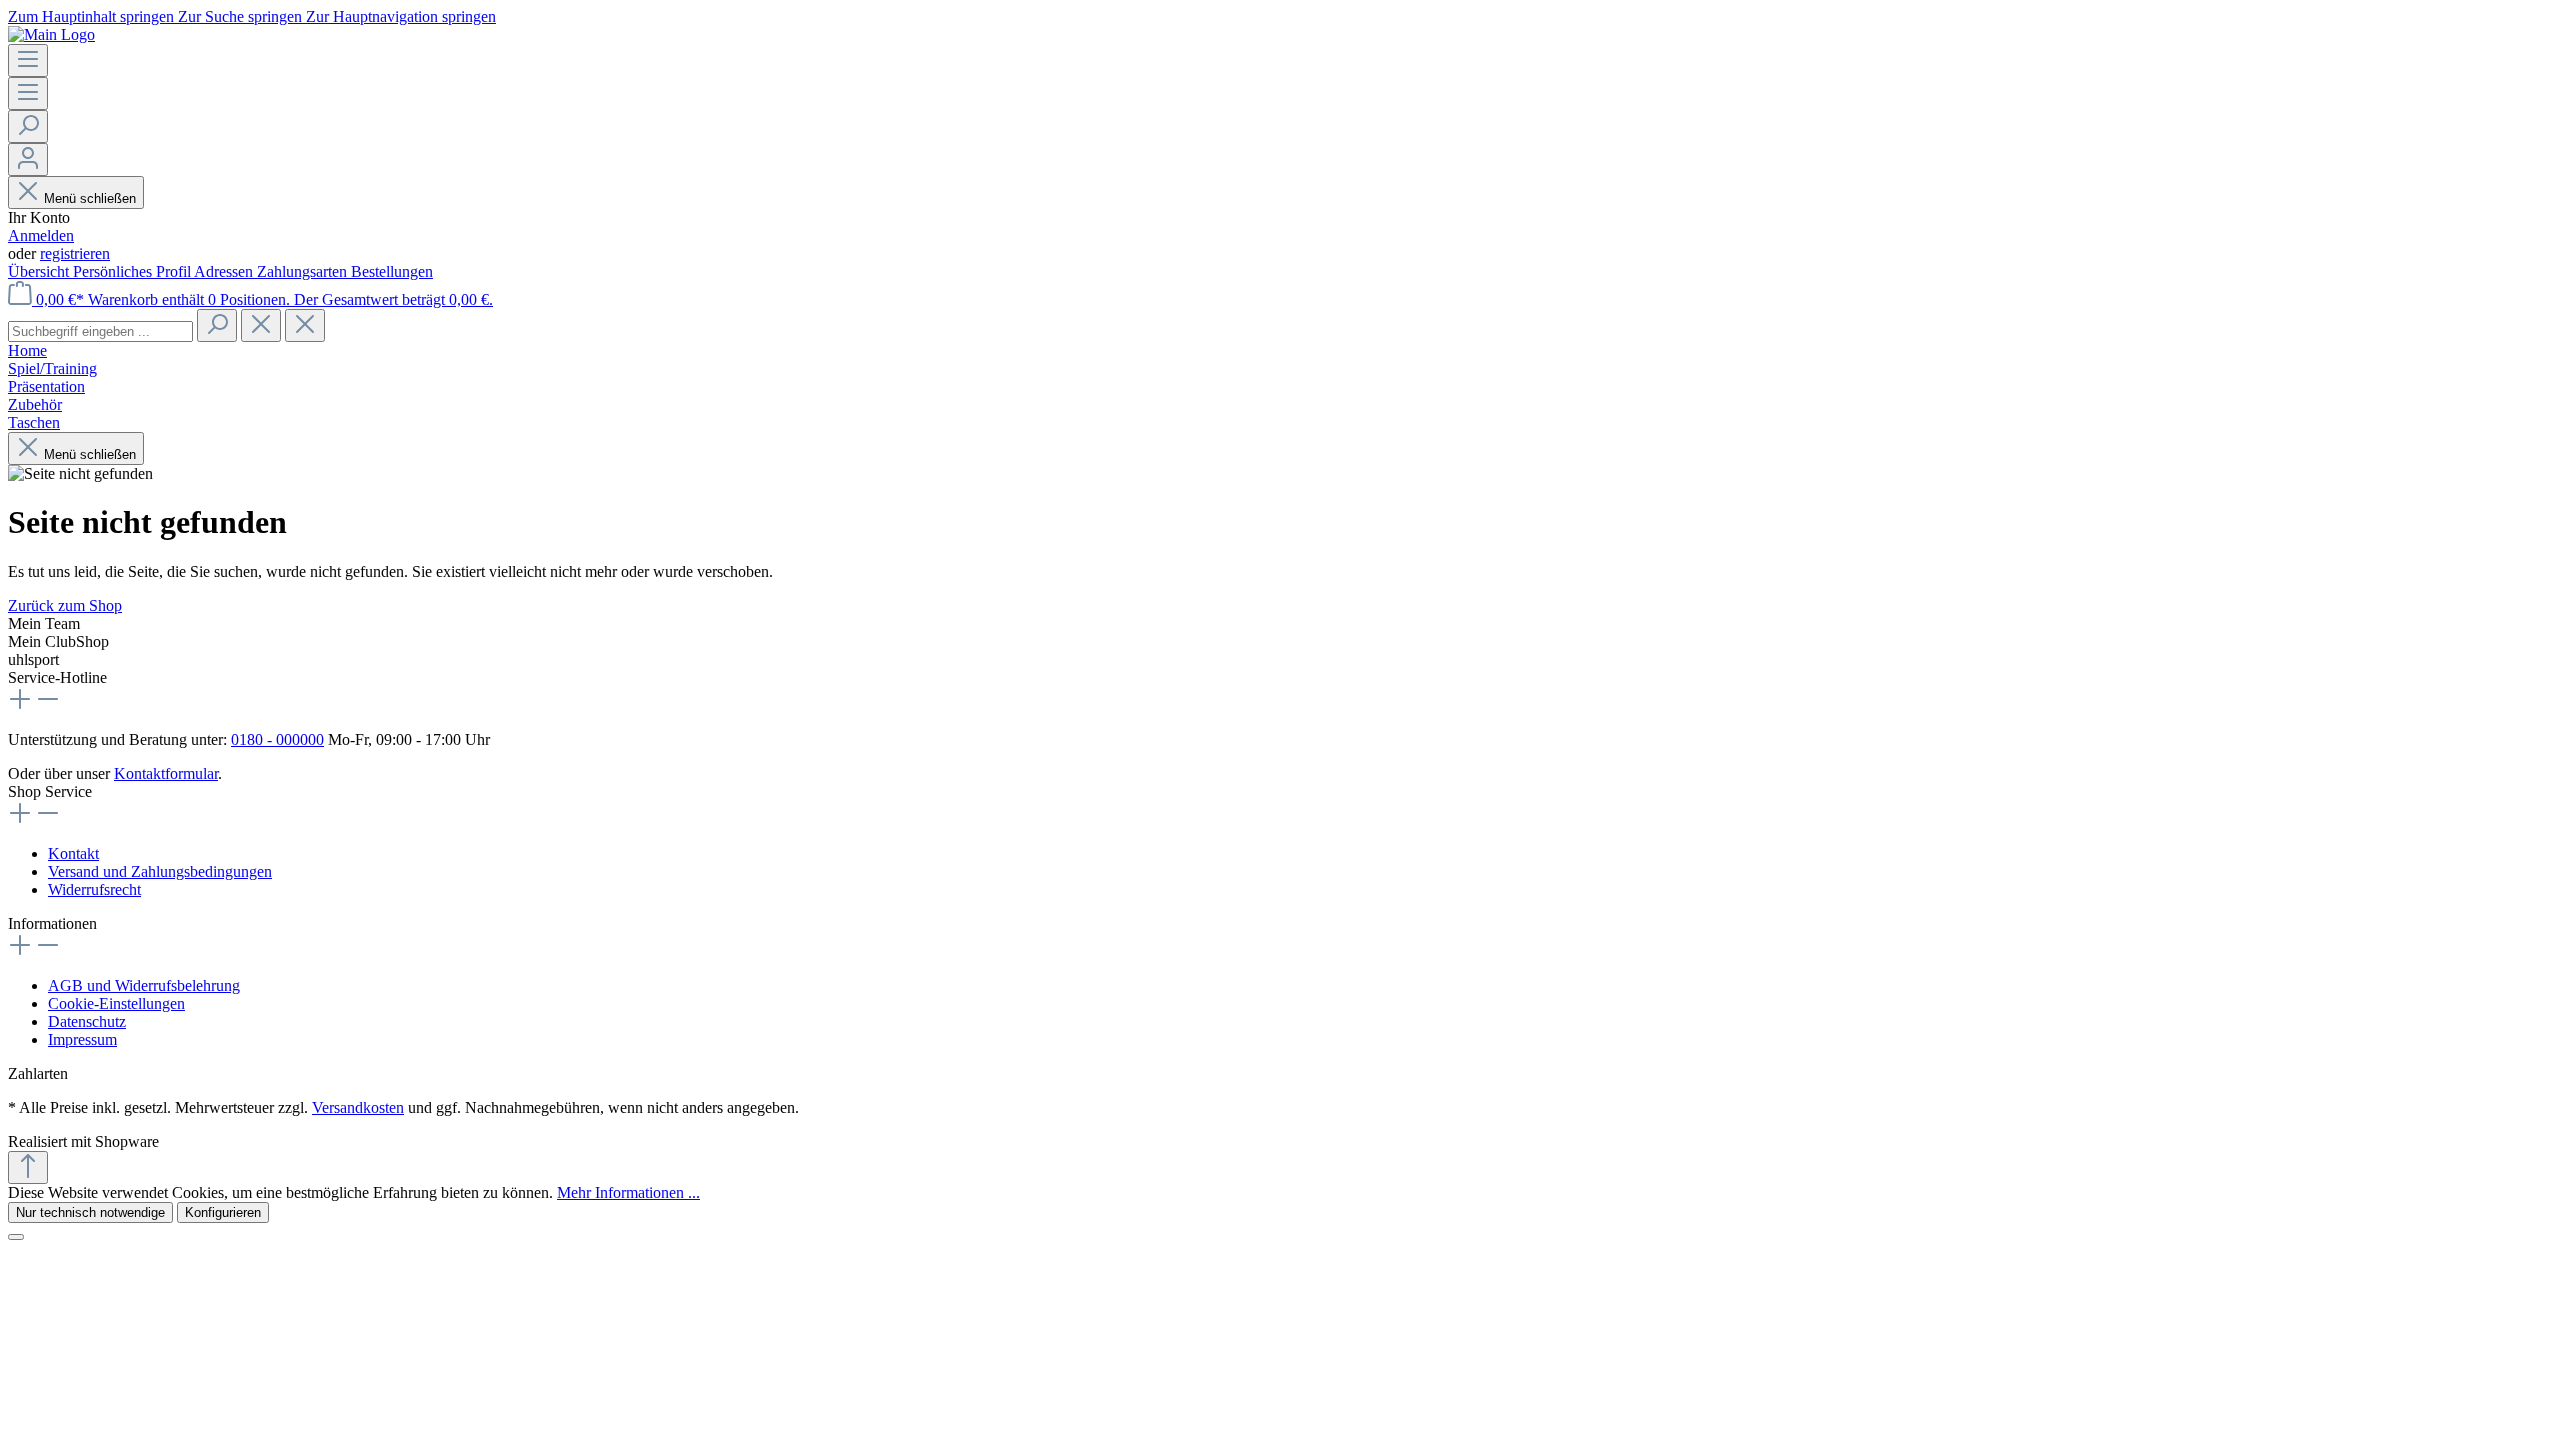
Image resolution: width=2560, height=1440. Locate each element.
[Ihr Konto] (28, 159)
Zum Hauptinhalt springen (93, 16)
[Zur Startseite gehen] (51, 34)
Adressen (225, 271)
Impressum (82, 1039)
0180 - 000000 (277, 739)
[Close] (16, 1237)
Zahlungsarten (304, 271)
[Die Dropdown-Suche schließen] (305, 325)
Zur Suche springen (242, 16)
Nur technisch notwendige (90, 1212)
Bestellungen (392, 271)
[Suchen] (28, 126)
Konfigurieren (223, 1212)
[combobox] (100, 331)
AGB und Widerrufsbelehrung (144, 985)
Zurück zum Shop (65, 605)
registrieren (75, 253)
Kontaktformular (166, 773)
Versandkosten (358, 1107)
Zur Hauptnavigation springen (401, 16)
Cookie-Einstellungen (116, 1003)
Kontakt (73, 853)
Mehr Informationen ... (628, 1192)
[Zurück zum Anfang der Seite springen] (28, 1167)
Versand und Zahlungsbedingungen (160, 871)
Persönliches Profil (133, 271)
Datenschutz (87, 1021)
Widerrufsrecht (94, 889)
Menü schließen (90, 198)
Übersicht (40, 271)
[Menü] (28, 60)
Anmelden (41, 235)
